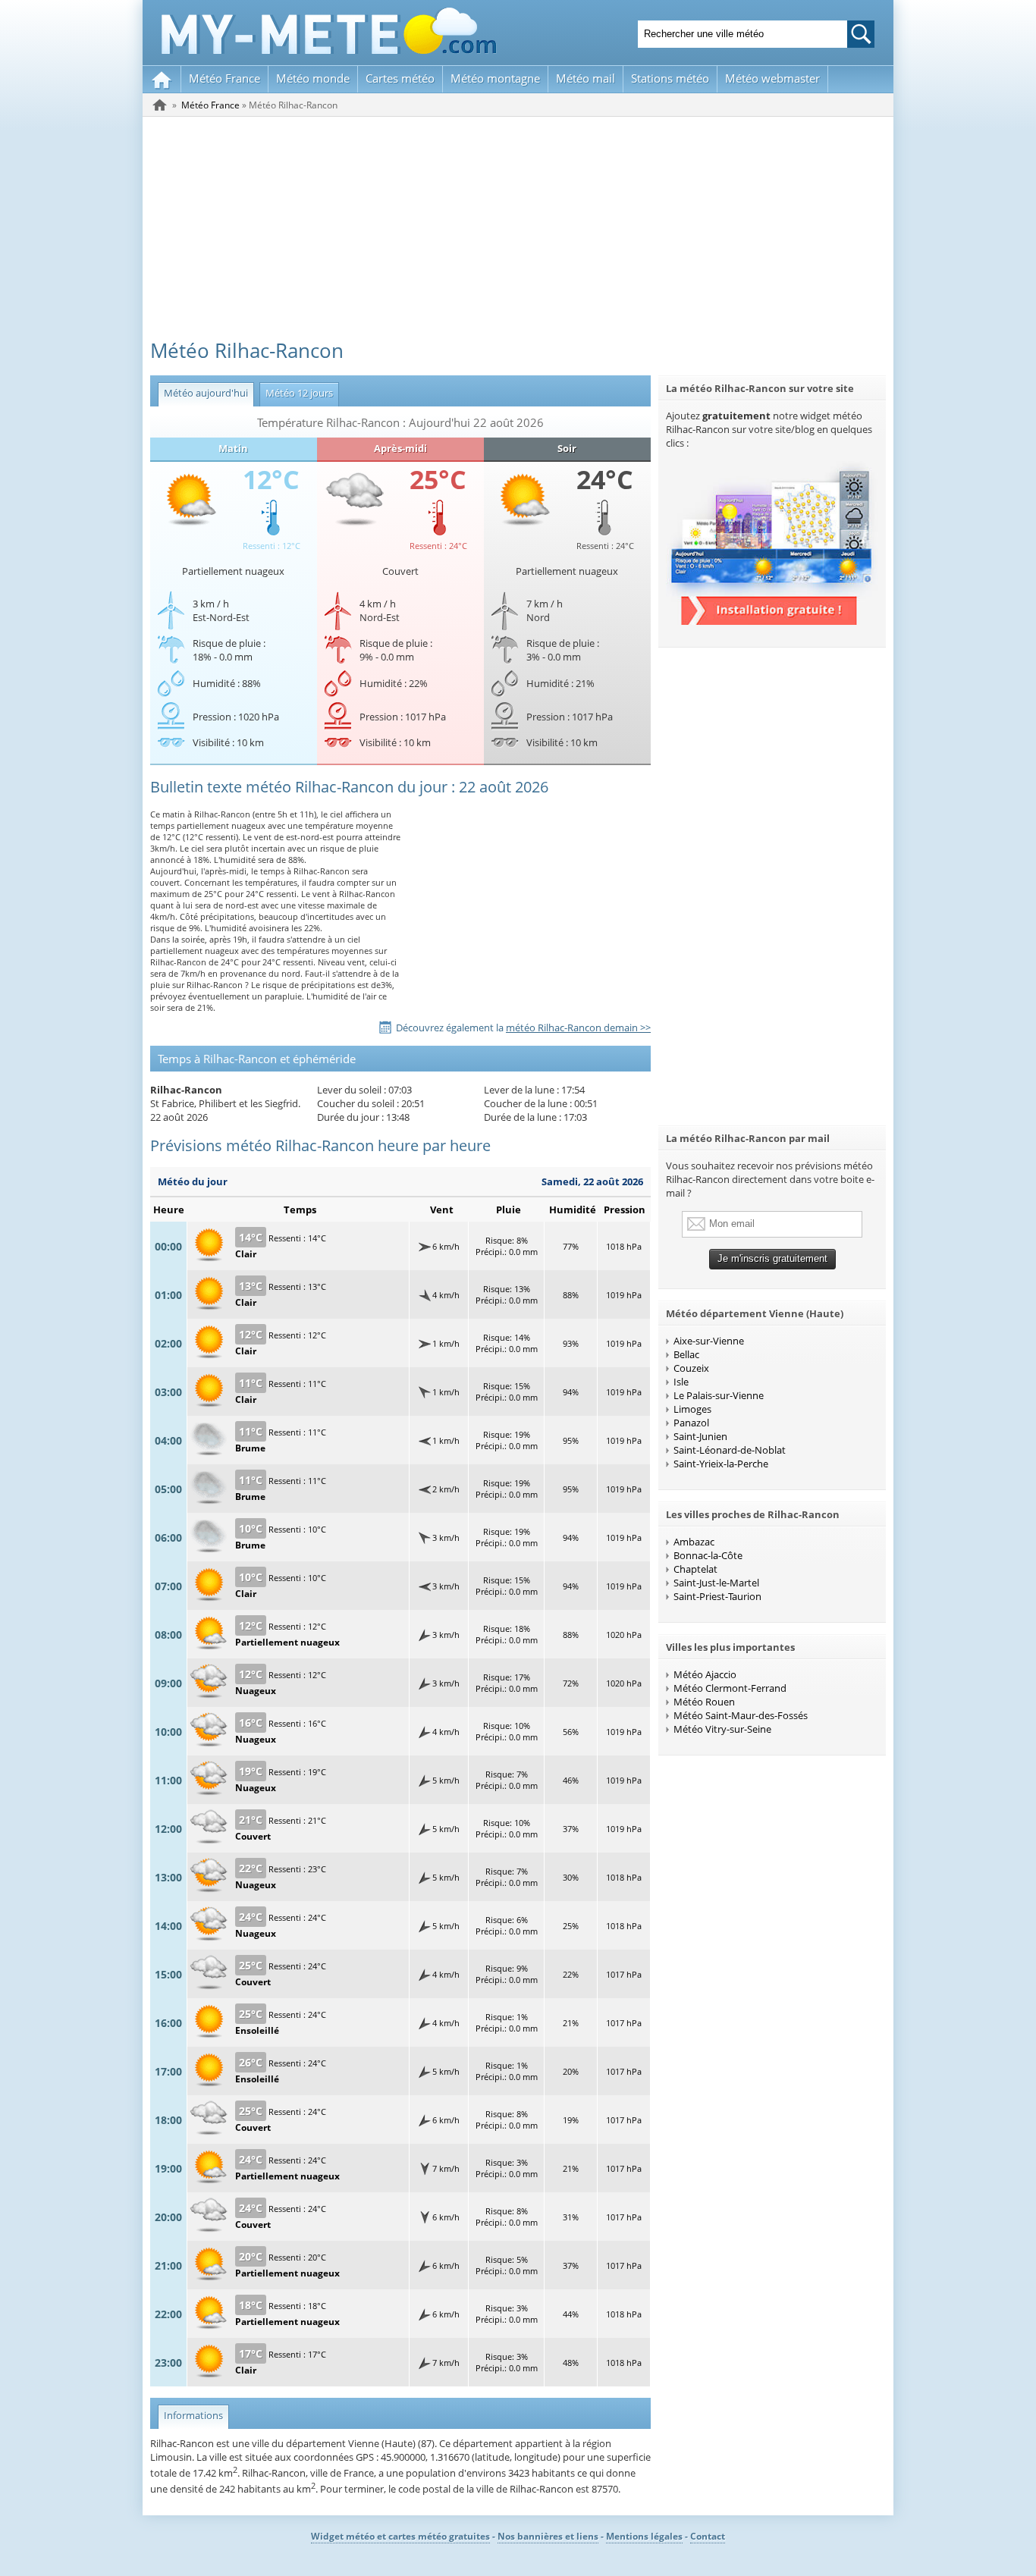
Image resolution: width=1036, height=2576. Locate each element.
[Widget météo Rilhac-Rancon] (772, 621)
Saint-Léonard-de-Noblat (730, 1450)
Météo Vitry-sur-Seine (722, 1729)
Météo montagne (495, 78)
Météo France (224, 78)
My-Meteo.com (329, 31)
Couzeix (691, 1368)
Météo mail (585, 78)
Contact (708, 2536)
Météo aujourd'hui (203, 393)
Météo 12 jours (296, 393)
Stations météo (670, 78)
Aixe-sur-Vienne (709, 1341)
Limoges (692, 1409)
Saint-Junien (700, 1436)
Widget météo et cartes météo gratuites (400, 2536)
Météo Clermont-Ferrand (730, 1688)
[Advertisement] (518, 231)
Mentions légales (644, 2536)
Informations (190, 2415)
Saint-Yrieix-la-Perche (721, 1464)
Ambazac (694, 1542)
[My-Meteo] (162, 79)
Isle (681, 1382)
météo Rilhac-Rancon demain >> (578, 1028)
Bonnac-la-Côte (708, 1555)
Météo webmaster (772, 78)
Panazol (691, 1423)
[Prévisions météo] (160, 105)
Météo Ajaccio (705, 1674)
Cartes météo (400, 78)
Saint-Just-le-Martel (716, 1583)
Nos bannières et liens (548, 2536)
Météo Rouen (704, 1702)
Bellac (686, 1354)
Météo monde (313, 78)
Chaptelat (695, 1569)
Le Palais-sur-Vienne (719, 1395)
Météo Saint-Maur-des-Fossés (741, 1715)
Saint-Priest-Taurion (717, 1596)
